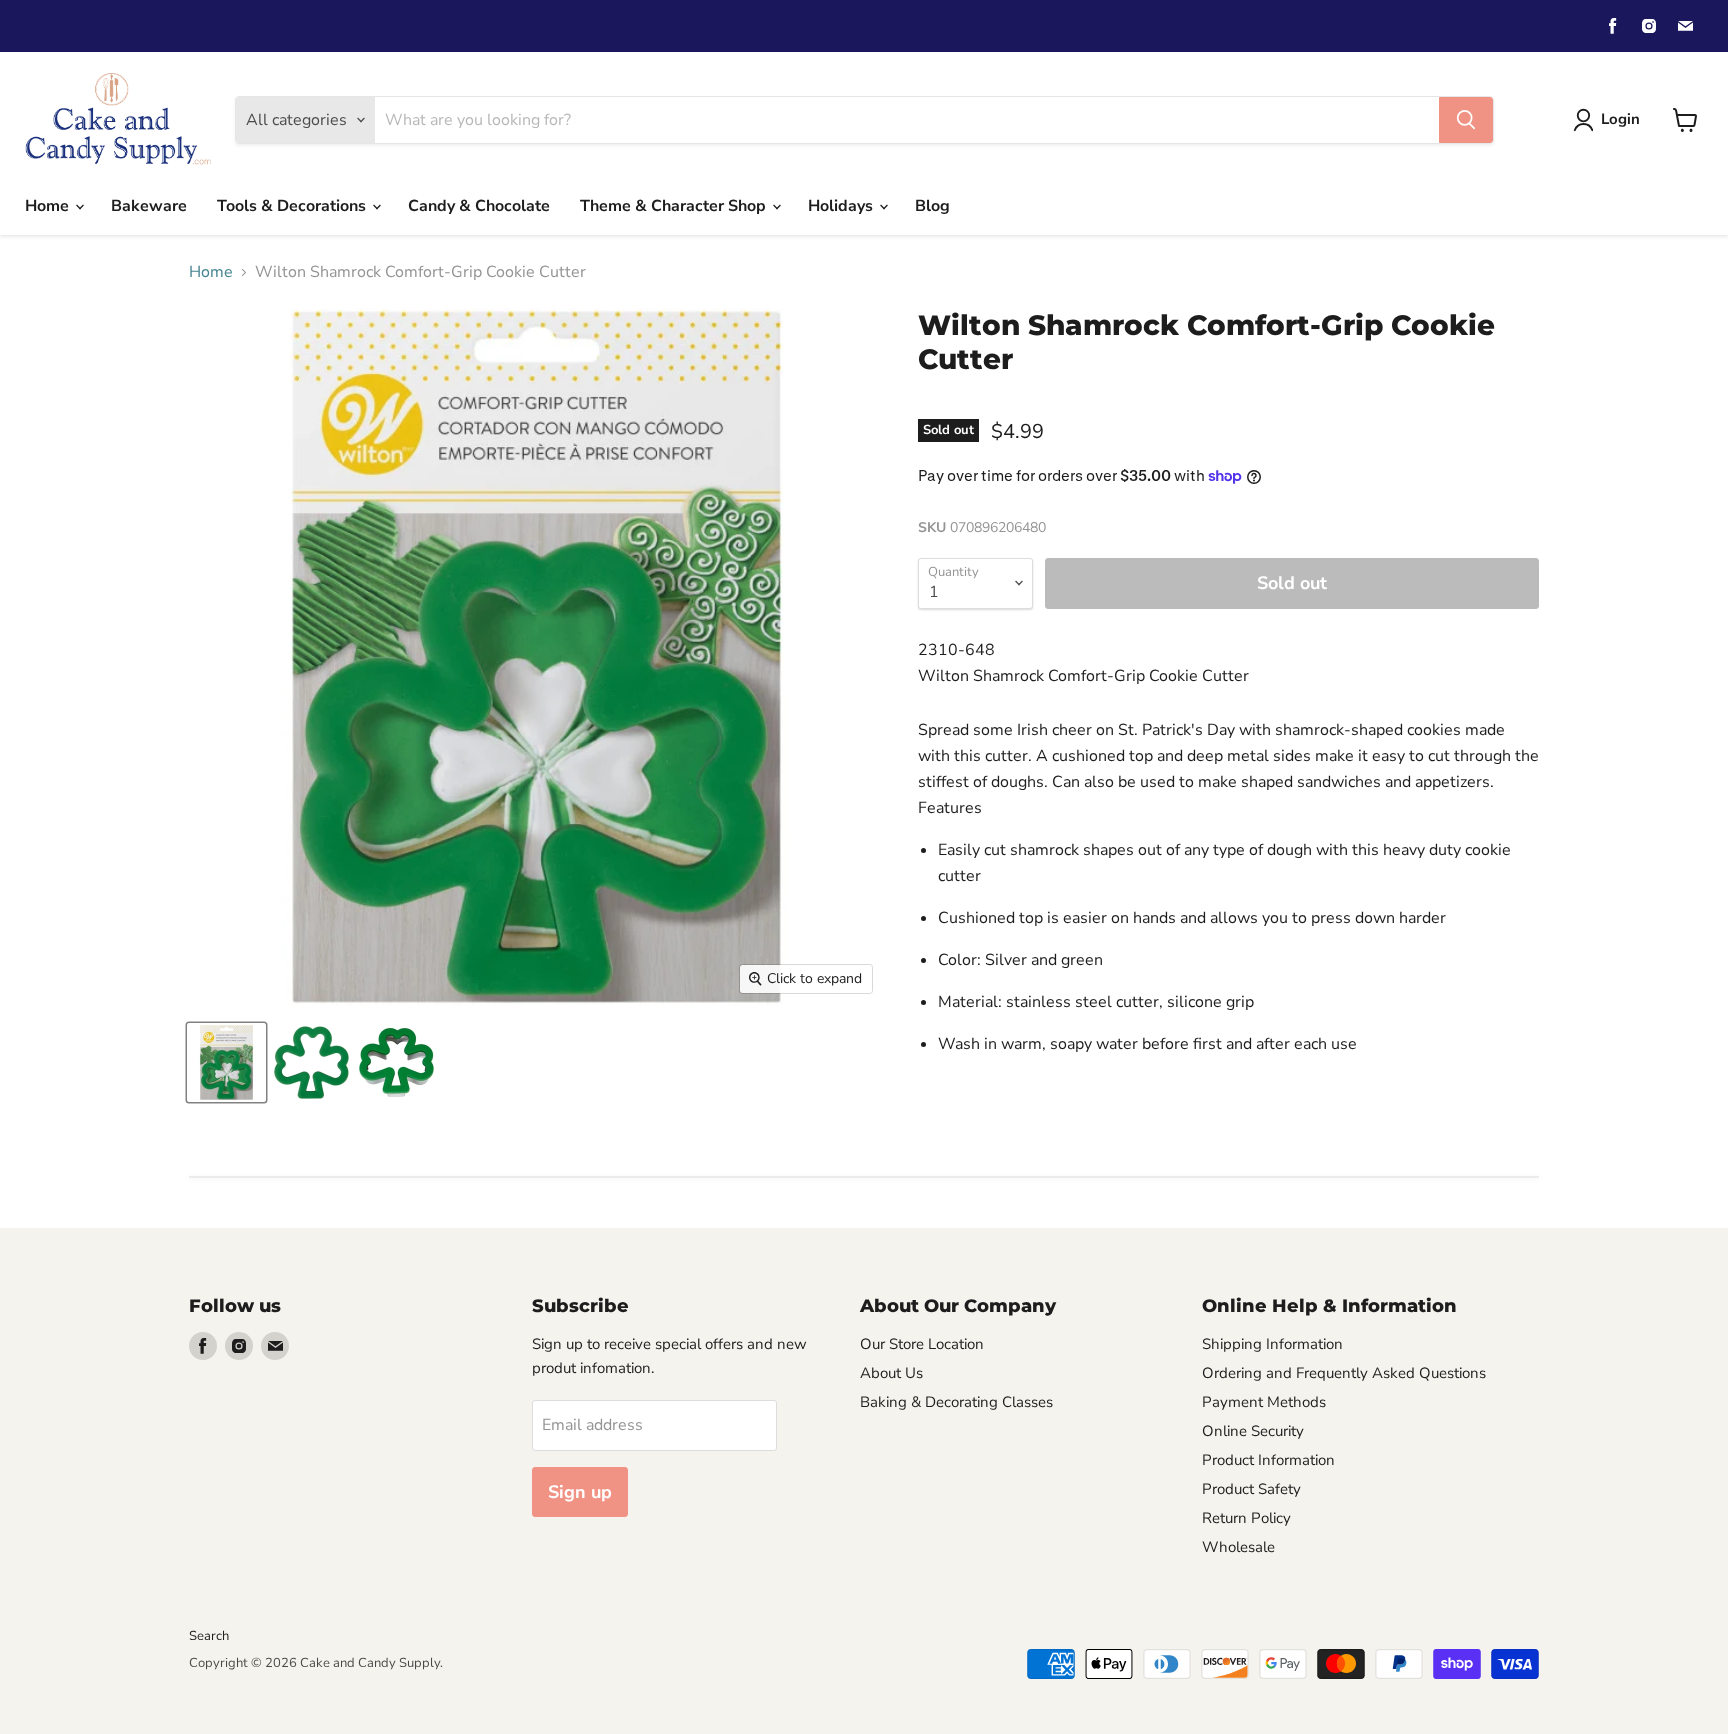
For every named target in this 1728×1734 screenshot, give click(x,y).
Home (49, 206)
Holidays (842, 206)
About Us (891, 1373)
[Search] (1466, 120)
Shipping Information (1272, 1344)
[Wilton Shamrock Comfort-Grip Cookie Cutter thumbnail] (226, 1062)
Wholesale (1238, 1547)
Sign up (580, 1492)
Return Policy (1246, 1518)
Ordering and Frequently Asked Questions (1344, 1373)
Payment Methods (1264, 1402)
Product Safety (1251, 1489)
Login (1620, 119)
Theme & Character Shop (675, 206)
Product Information (1268, 1460)
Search (209, 1636)
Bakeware (149, 206)
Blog (932, 206)
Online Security (1253, 1431)
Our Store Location (922, 1344)
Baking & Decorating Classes (956, 1402)
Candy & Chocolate (479, 206)
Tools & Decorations (293, 206)
